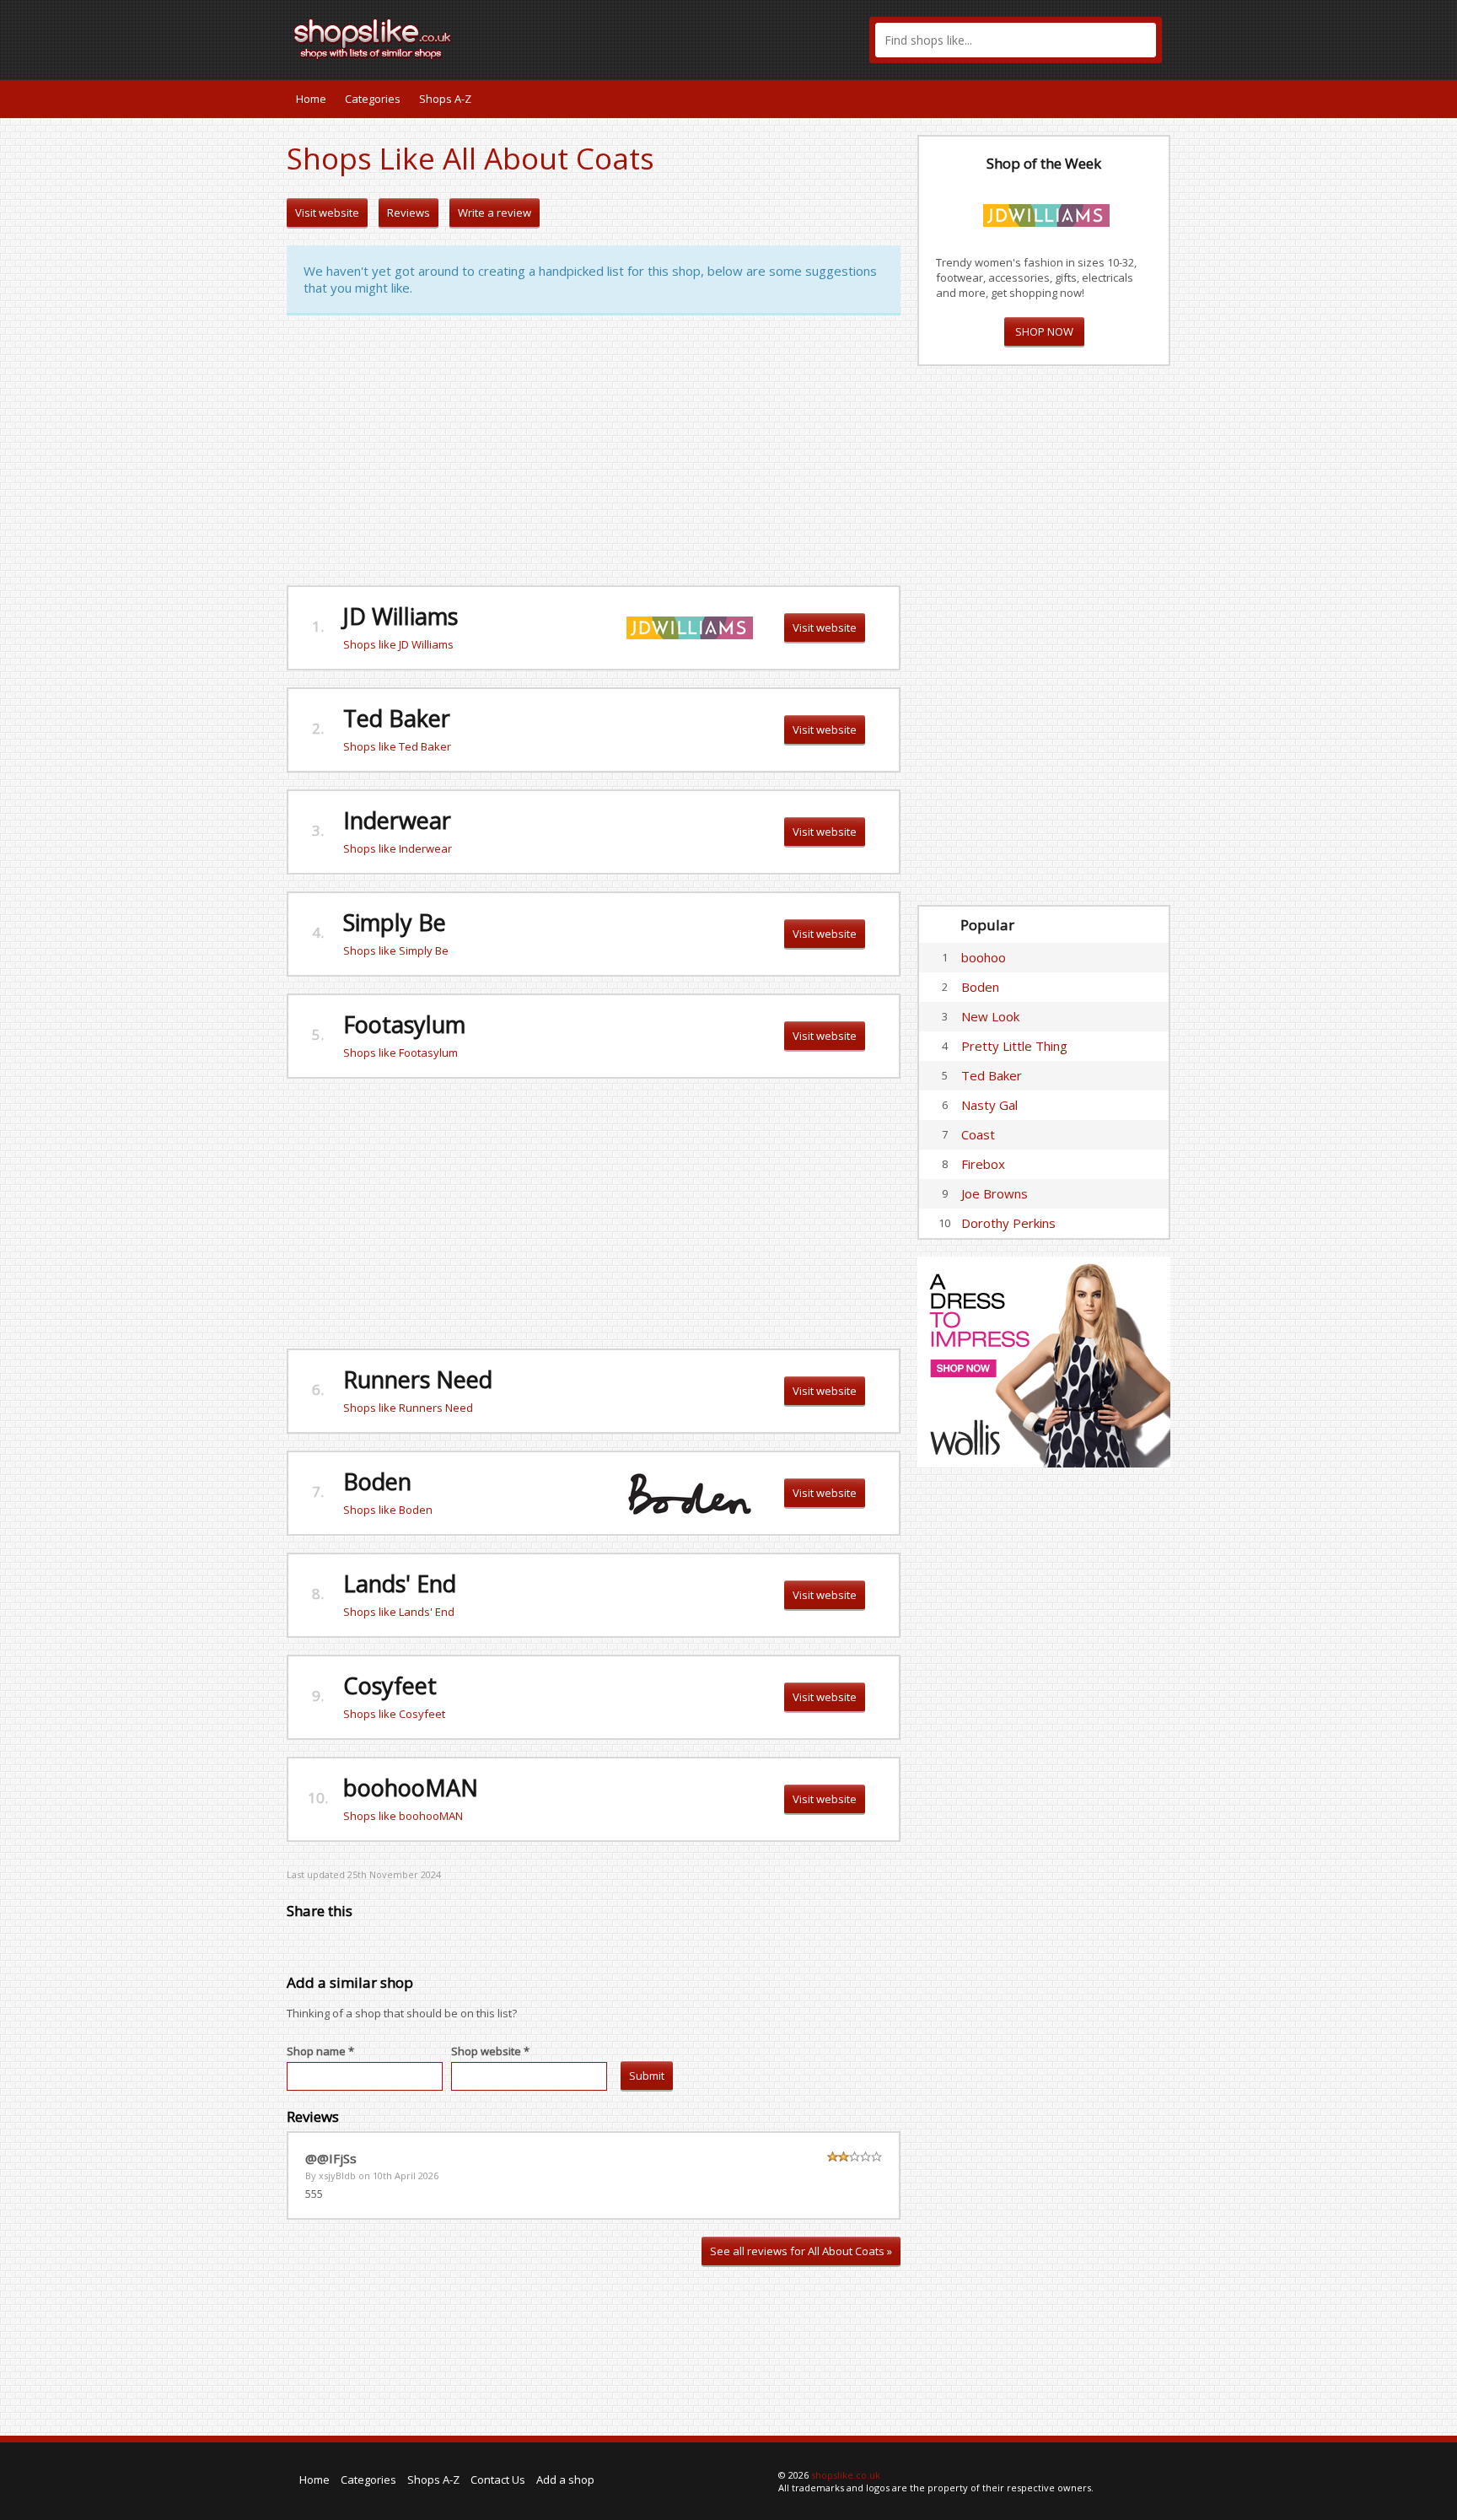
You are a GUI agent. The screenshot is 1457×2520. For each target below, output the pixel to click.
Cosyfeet (390, 1685)
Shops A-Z (445, 99)
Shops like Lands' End (399, 1612)
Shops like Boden (388, 1510)
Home (311, 99)
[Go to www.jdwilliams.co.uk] (690, 627)
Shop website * (490, 2051)
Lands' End (400, 1583)
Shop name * (320, 2051)
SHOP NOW (1044, 331)
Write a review (495, 213)
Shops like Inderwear (398, 848)
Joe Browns (995, 1193)
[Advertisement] (594, 450)
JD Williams (401, 616)
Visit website (327, 213)
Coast (978, 1134)
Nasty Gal (989, 1105)
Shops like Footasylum (401, 1053)
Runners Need (418, 1379)
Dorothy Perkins (1008, 1223)
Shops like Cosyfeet (394, 1714)
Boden (377, 1481)
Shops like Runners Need (408, 1408)
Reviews (409, 213)
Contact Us (498, 2480)
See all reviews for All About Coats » (801, 2251)
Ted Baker (397, 718)
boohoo (984, 957)
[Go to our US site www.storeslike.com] (1156, 99)
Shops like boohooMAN (403, 1816)
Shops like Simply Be (396, 950)
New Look (990, 1016)
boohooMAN (411, 1788)
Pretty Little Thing (1014, 1046)
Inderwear (397, 820)
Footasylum (404, 1024)
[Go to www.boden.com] (690, 1492)
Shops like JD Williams (398, 644)
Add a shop (565, 2480)
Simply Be (395, 922)
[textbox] (1016, 40)
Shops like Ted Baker (397, 746)
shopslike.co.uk (846, 2475)
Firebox (983, 1164)
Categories (373, 99)
